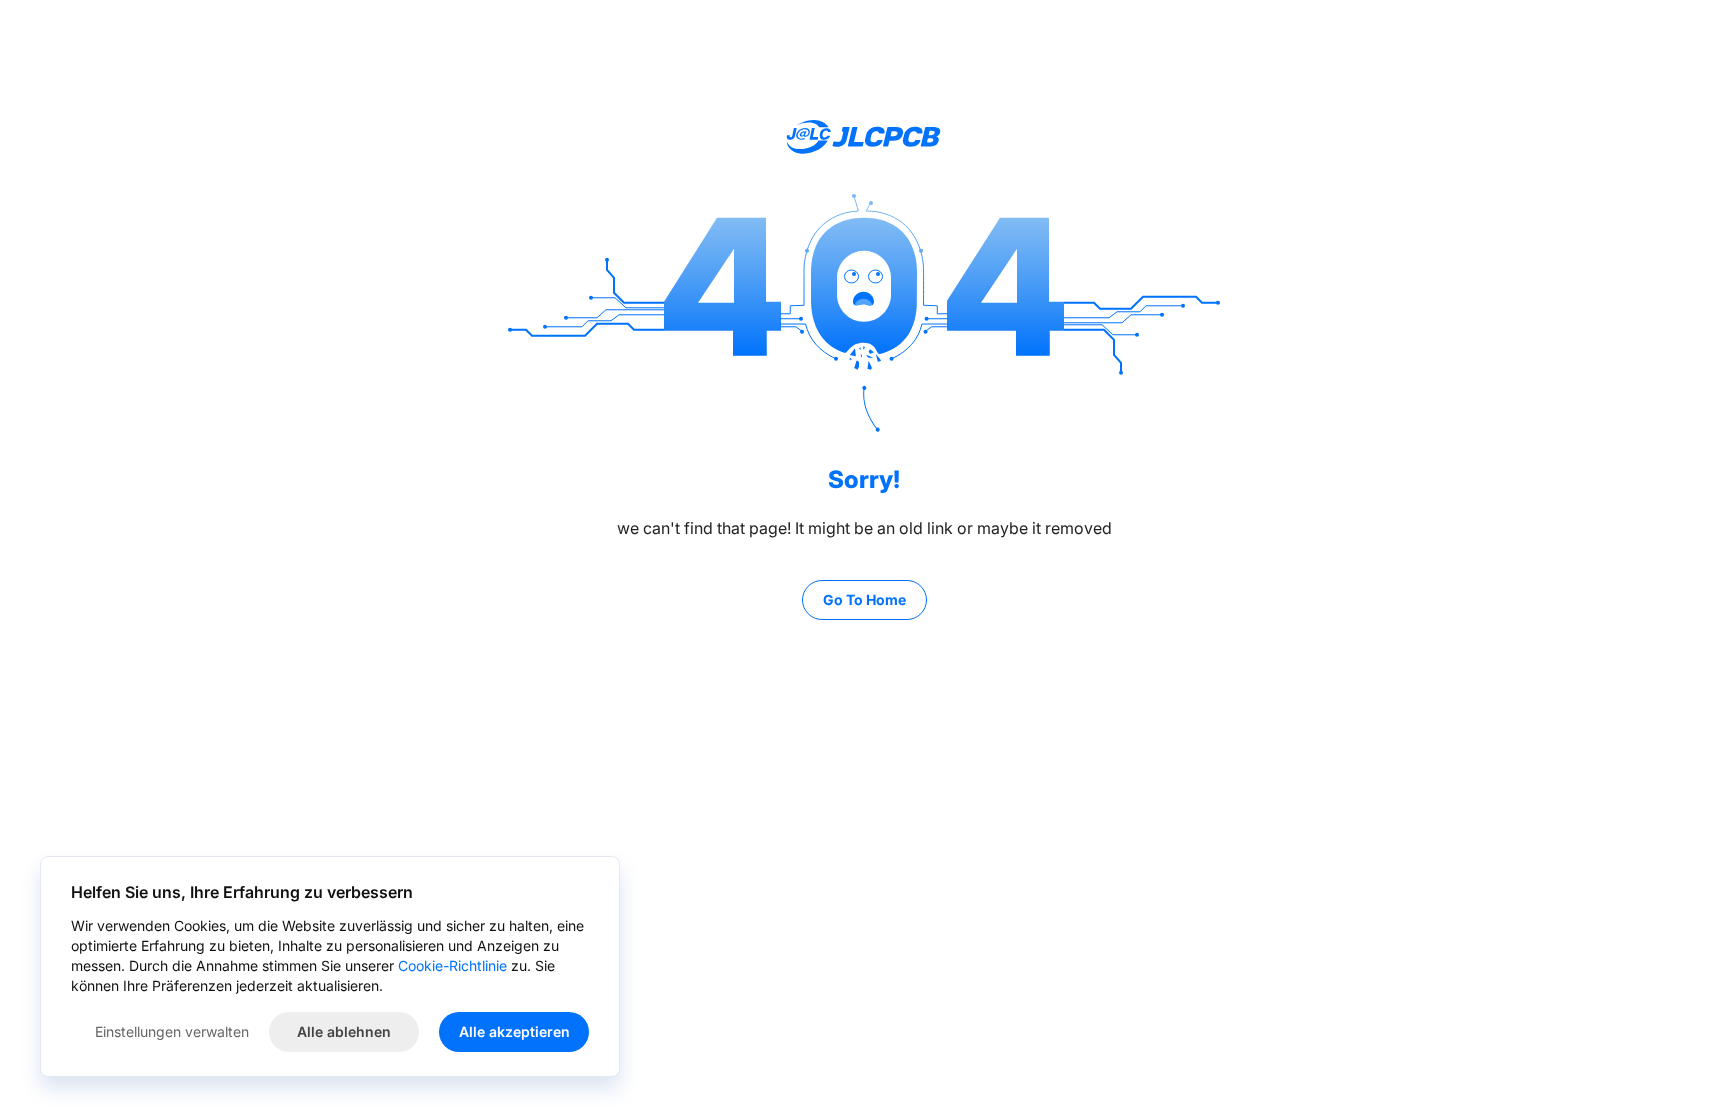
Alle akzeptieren (514, 1031)
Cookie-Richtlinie (452, 965)
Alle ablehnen (344, 1031)
